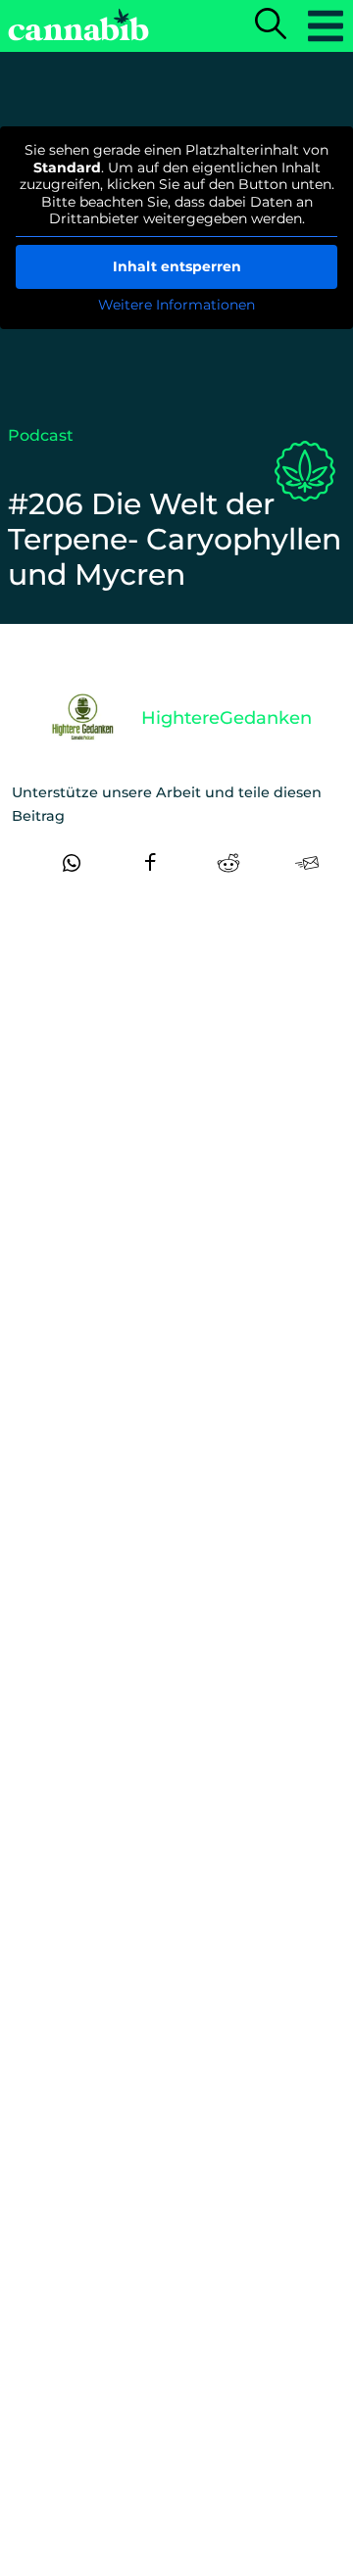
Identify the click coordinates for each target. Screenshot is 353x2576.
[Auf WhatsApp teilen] (72, 863)
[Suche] (271, 25)
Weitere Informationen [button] (176, 305)
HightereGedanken (227, 718)
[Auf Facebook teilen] (150, 863)
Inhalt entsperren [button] (177, 266)
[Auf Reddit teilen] (228, 863)
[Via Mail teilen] (307, 863)
